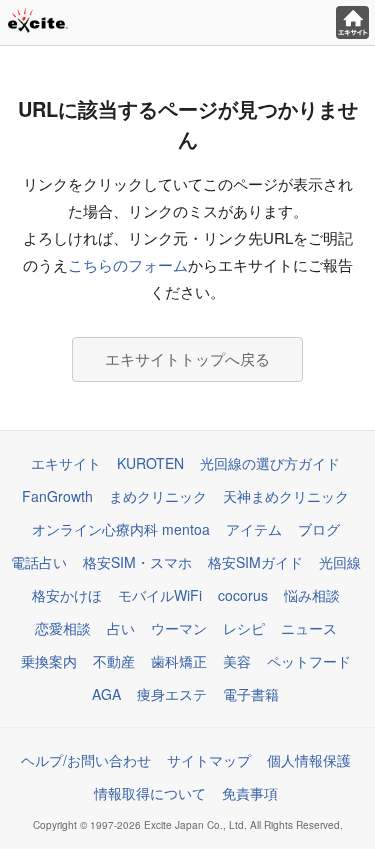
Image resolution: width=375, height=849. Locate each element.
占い (121, 628)
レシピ (244, 628)
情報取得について (150, 793)
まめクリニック (158, 496)
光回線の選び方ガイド (270, 463)
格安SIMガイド (255, 562)
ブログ (319, 529)
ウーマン (179, 628)
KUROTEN (150, 463)
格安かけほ (67, 595)
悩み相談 (312, 595)
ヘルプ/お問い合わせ (86, 760)
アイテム (254, 529)
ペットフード (309, 661)
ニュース (309, 628)
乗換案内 (49, 661)
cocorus (243, 595)
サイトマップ (209, 760)
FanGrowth (57, 496)
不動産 (114, 661)
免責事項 (250, 793)
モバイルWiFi (160, 595)
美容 (237, 661)
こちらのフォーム (128, 264)
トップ (352, 22)
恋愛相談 (63, 628)
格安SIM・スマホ (137, 562)
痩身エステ (172, 694)
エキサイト (66, 463)
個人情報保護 (309, 760)
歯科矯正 (179, 661)
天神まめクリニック (286, 496)
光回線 (340, 562)
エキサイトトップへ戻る (187, 358)
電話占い (39, 562)
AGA (106, 694)
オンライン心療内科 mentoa (121, 529)
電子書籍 (251, 694)
